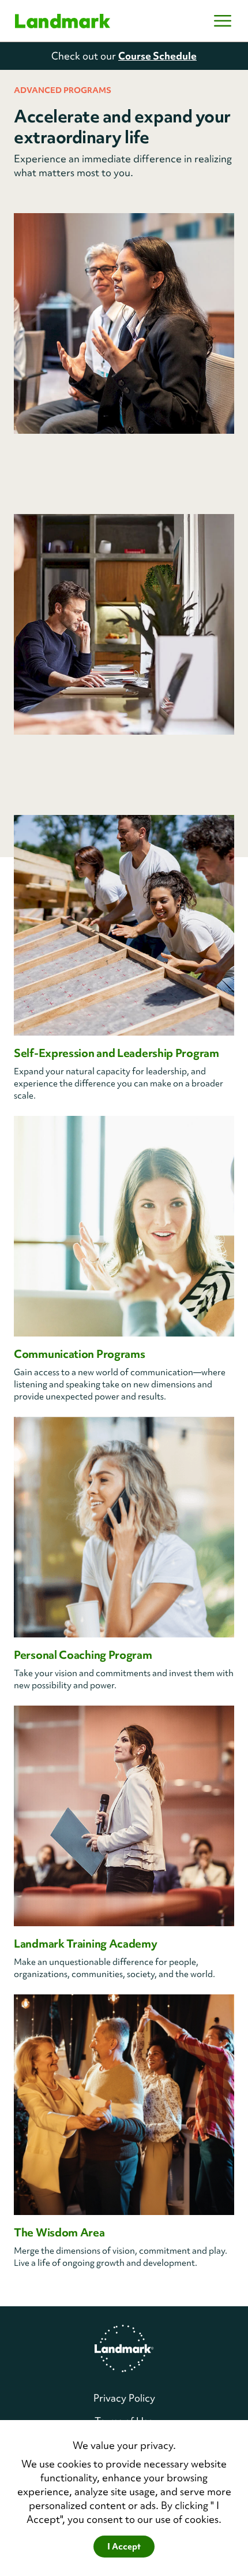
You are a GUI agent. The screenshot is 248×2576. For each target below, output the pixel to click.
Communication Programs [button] (79, 1354)
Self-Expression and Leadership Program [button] (117, 1053)
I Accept (124, 2547)
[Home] (63, 21)
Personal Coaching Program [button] (83, 1655)
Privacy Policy (124, 2398)
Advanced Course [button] (59, 451)
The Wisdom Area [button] (59, 2232)
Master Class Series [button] (63, 752)
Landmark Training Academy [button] (86, 1944)
